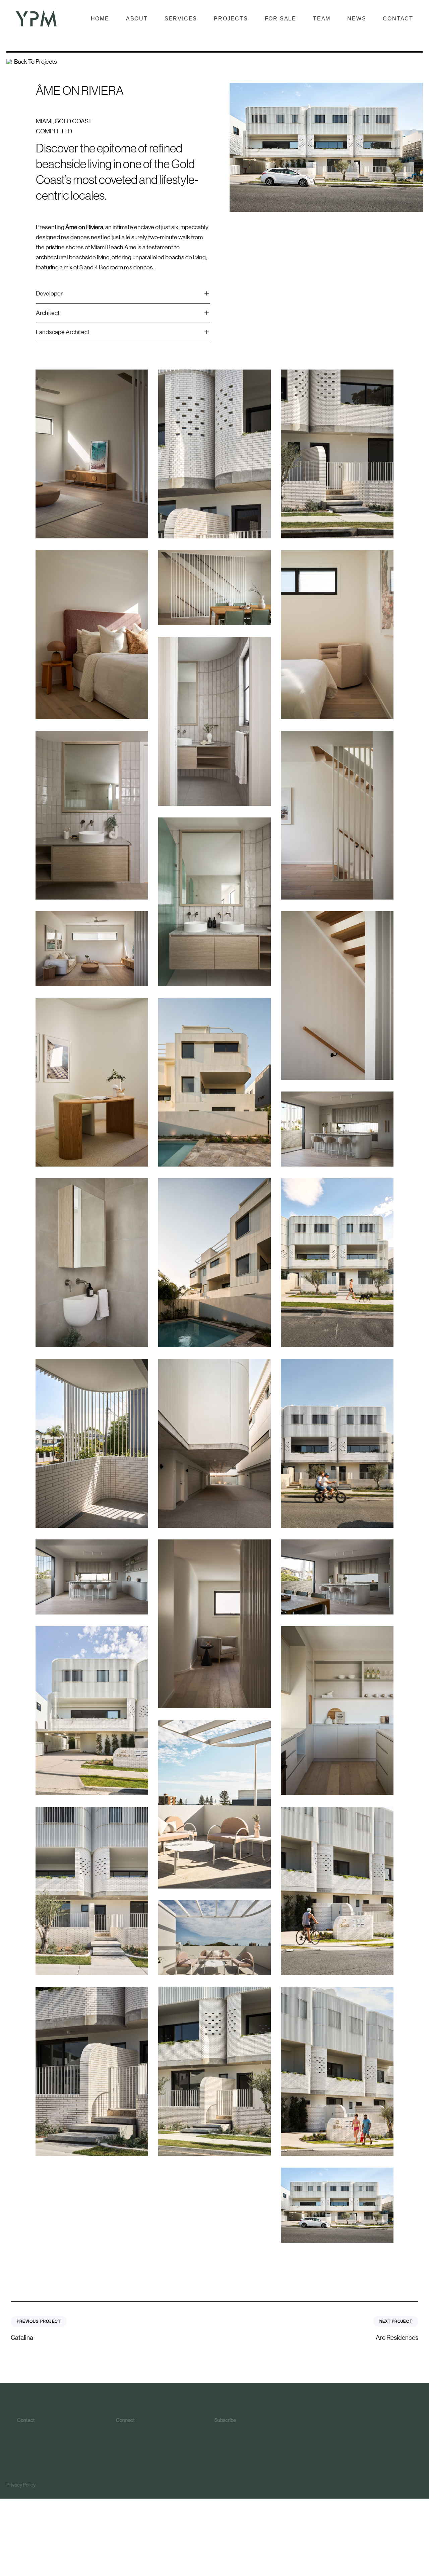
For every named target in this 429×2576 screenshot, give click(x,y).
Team (322, 19)
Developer (49, 293)
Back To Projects (36, 62)
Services (181, 19)
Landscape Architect (63, 332)
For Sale (281, 19)
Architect (48, 313)
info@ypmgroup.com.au (42, 2439)
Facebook (134, 2439)
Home (100, 19)
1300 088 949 (32, 2431)
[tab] (123, 294)
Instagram (133, 2431)
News (357, 19)
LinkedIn (133, 2446)
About (137, 19)
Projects (231, 19)
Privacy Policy (21, 2485)
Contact (398, 19)
